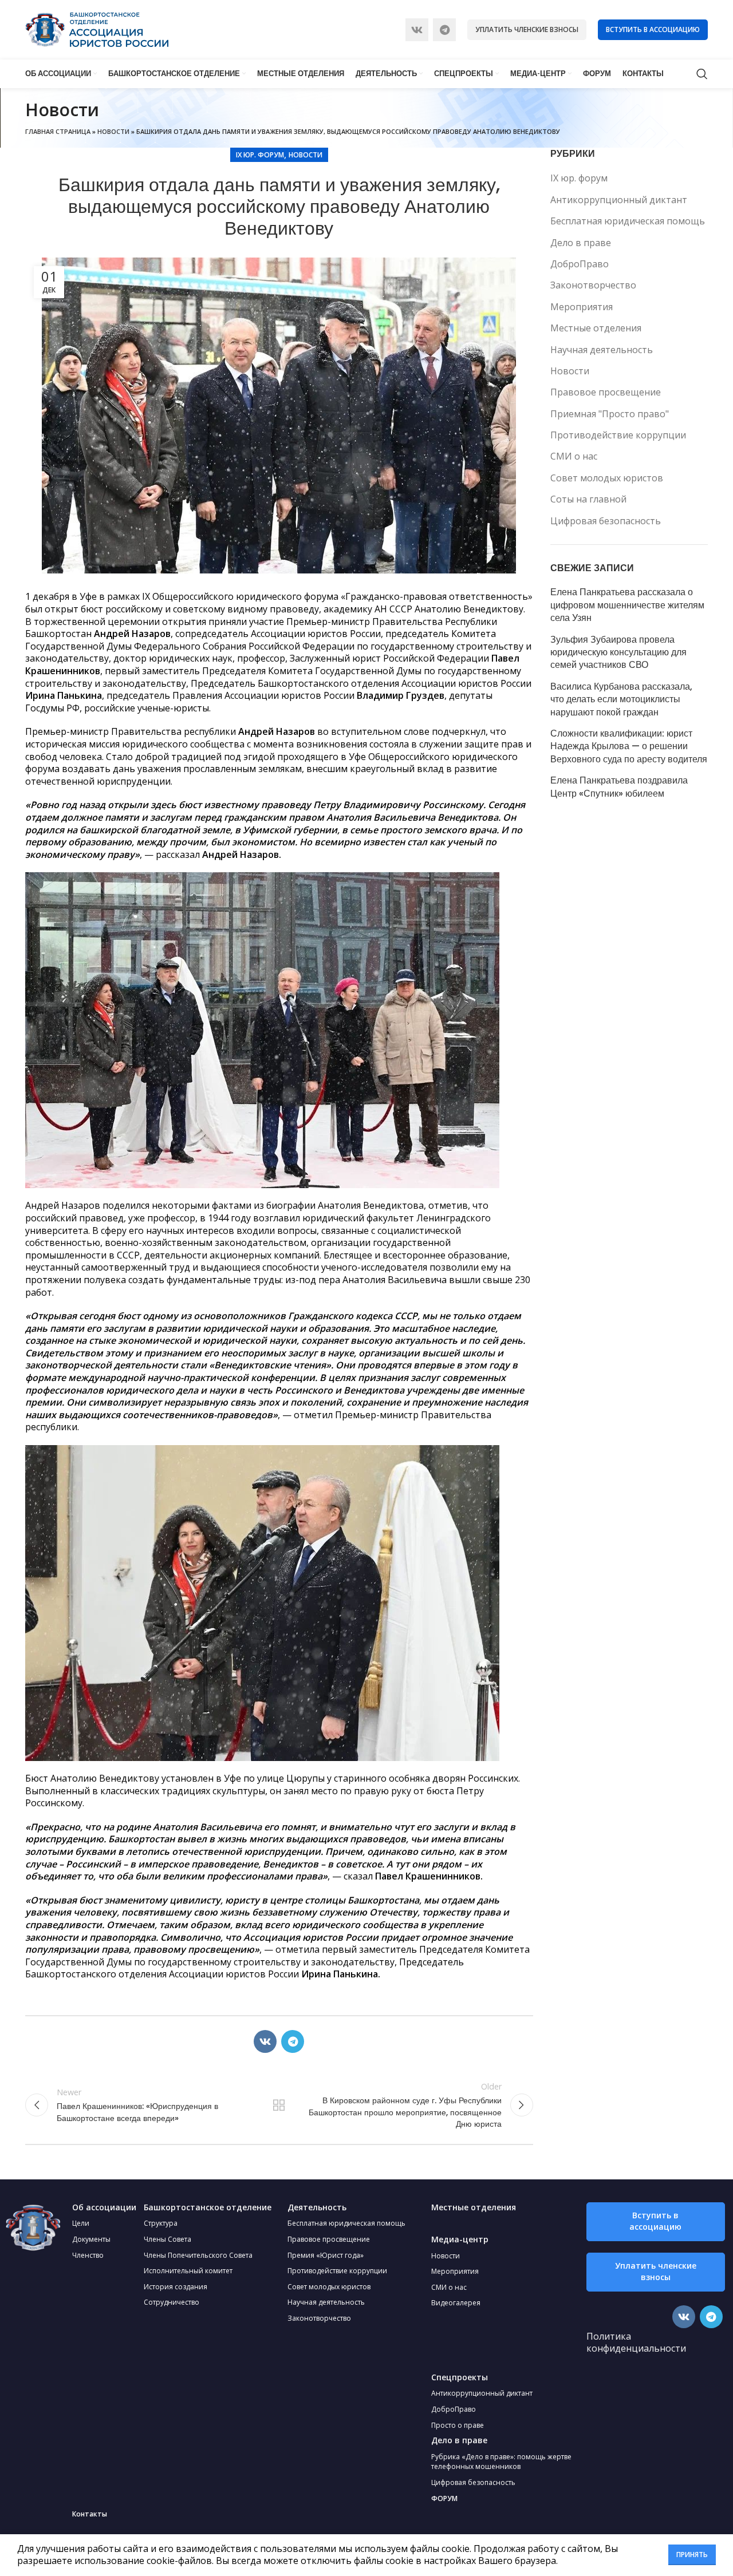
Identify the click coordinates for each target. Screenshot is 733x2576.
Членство (88, 2255)
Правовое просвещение (606, 392)
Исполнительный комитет (188, 2271)
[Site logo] (97, 29)
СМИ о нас (574, 456)
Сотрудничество (172, 2302)
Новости (113, 131)
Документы (91, 2239)
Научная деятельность (602, 350)
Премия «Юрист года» (326, 2255)
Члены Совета (168, 2239)
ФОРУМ (444, 2498)
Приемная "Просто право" (610, 414)
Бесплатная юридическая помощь (628, 221)
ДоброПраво (580, 264)
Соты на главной (588, 499)
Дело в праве (581, 243)
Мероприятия (582, 307)
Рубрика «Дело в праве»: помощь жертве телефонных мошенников (501, 2462)
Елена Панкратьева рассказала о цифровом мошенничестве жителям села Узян (627, 605)
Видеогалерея (456, 2303)
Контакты (90, 2514)
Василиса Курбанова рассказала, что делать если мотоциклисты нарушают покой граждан (621, 700)
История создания (176, 2287)
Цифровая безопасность (606, 521)
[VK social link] (417, 30)
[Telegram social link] (444, 30)
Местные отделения (596, 328)
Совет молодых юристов (607, 478)
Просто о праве (458, 2425)
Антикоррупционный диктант (619, 200)
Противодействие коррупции (618, 435)
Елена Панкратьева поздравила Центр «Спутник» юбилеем (619, 787)
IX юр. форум (260, 155)
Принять (692, 2555)
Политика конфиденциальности (636, 2342)
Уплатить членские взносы (527, 29)
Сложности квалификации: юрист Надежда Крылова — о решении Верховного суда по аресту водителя (629, 747)
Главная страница (58, 131)
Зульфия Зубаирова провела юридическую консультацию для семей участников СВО (618, 653)
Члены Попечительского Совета (198, 2255)
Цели (81, 2223)
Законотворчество (593, 285)
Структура (161, 2223)
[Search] (702, 74)
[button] (656, 2222)
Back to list (279, 2105)
